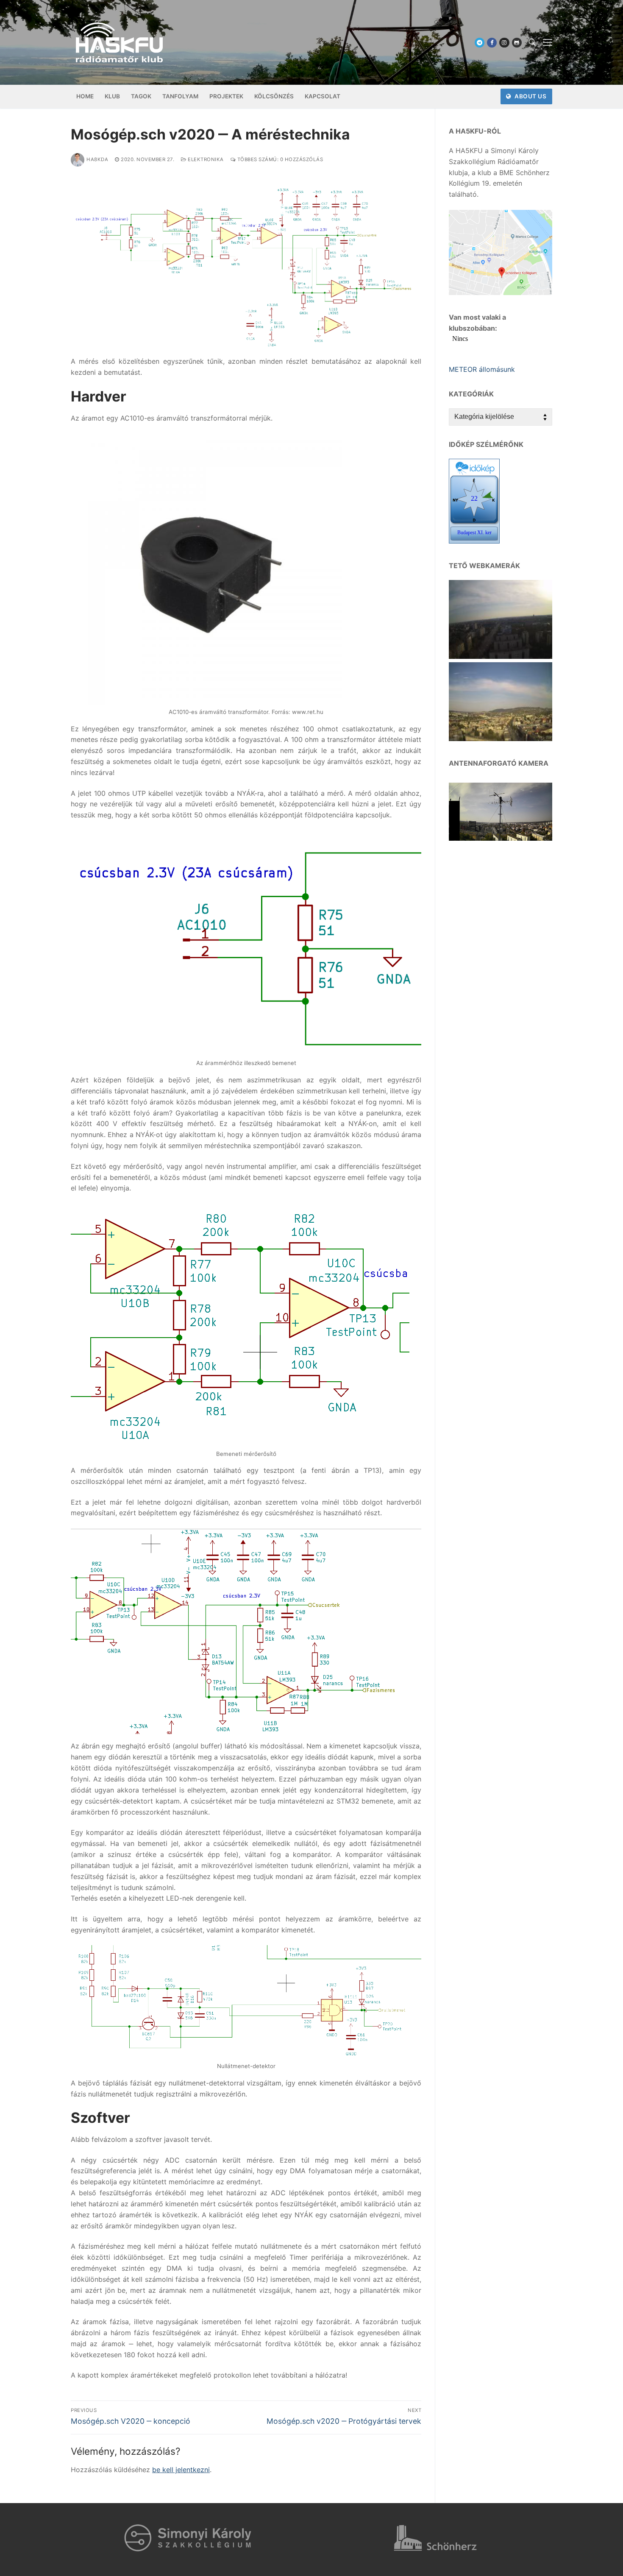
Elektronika (205, 159)
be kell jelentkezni (181, 2470)
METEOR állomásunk (482, 369)
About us (530, 96)
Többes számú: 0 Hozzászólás (279, 159)
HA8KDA (97, 159)
